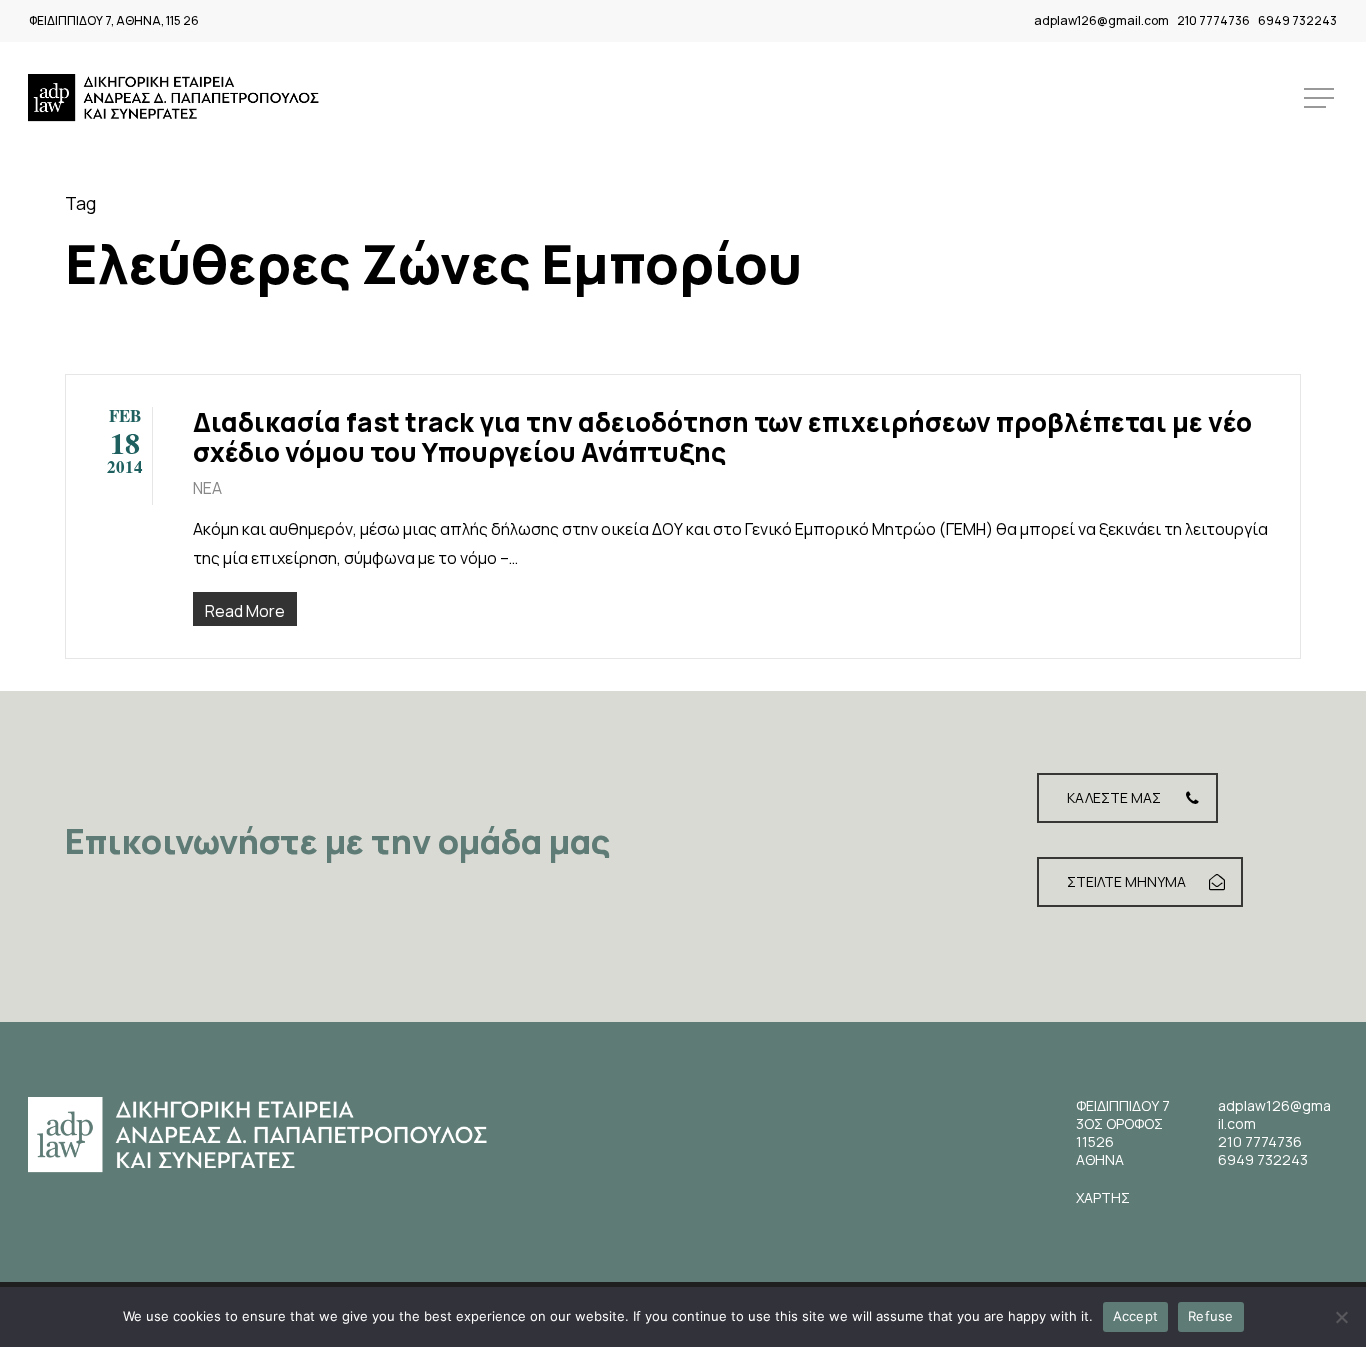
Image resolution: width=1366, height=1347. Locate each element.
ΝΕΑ (207, 488)
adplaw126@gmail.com (1101, 20)
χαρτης (1103, 1197)
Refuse (1211, 1316)
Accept (1136, 1316)
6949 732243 (1297, 20)
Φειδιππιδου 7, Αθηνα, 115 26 (114, 20)
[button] (1321, 98)
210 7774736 (1213, 20)
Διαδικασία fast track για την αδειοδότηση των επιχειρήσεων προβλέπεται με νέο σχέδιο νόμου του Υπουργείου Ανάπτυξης (722, 437)
